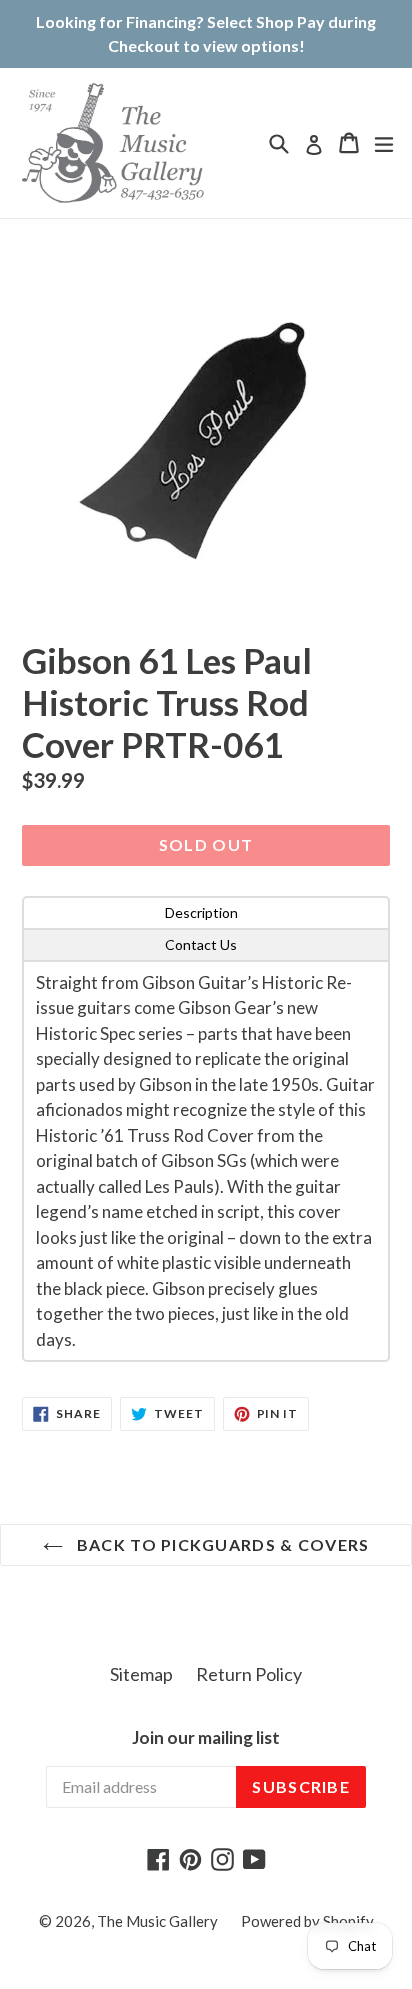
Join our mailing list (206, 1738)
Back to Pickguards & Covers (221, 1544)
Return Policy (249, 1674)
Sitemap (141, 1674)
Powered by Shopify (307, 1921)
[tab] (206, 913)
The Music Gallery (157, 1921)
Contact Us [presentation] (201, 944)
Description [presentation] (201, 912)
